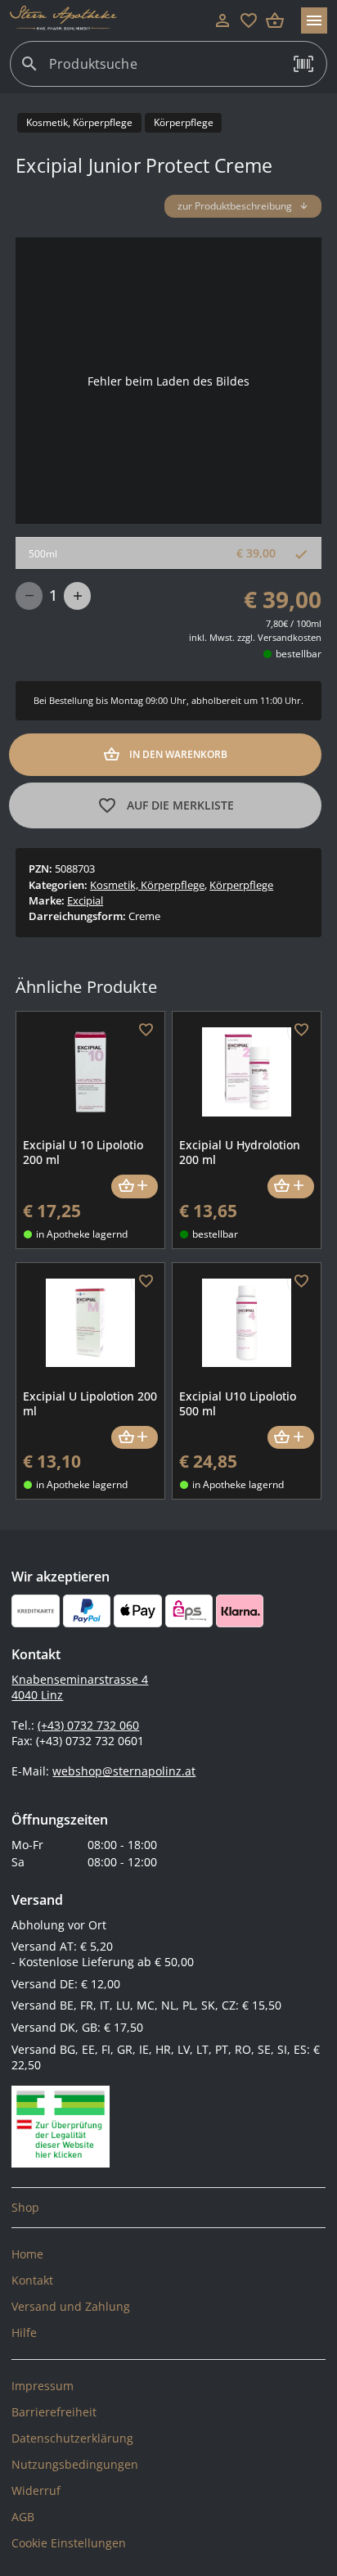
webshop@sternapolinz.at (124, 1771)
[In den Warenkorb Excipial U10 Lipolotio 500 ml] (291, 1438)
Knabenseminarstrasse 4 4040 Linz (80, 1687)
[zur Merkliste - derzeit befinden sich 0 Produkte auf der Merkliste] (249, 20)
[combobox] (164, 70)
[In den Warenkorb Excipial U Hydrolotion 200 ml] (291, 1186)
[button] (303, 64)
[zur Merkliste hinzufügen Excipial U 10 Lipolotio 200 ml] (146, 1031)
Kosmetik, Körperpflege (147, 885)
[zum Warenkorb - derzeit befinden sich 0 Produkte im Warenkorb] (275, 20)
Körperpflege (241, 885)
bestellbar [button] (299, 654)
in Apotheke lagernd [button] (82, 1234)
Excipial (85, 900)
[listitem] (168, 2208)
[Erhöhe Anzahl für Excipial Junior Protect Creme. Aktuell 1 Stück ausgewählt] (77, 596)
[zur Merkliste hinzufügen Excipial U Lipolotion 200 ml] (146, 1282)
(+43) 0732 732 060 (88, 1725)
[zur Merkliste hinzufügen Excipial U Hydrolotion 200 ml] (302, 1031)
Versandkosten (290, 637)
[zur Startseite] (110, 20)
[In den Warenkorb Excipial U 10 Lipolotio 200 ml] (135, 1186)
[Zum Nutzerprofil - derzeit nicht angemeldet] (222, 20)
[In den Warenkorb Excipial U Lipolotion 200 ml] (135, 1438)
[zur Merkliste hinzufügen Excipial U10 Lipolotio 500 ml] (302, 1282)
